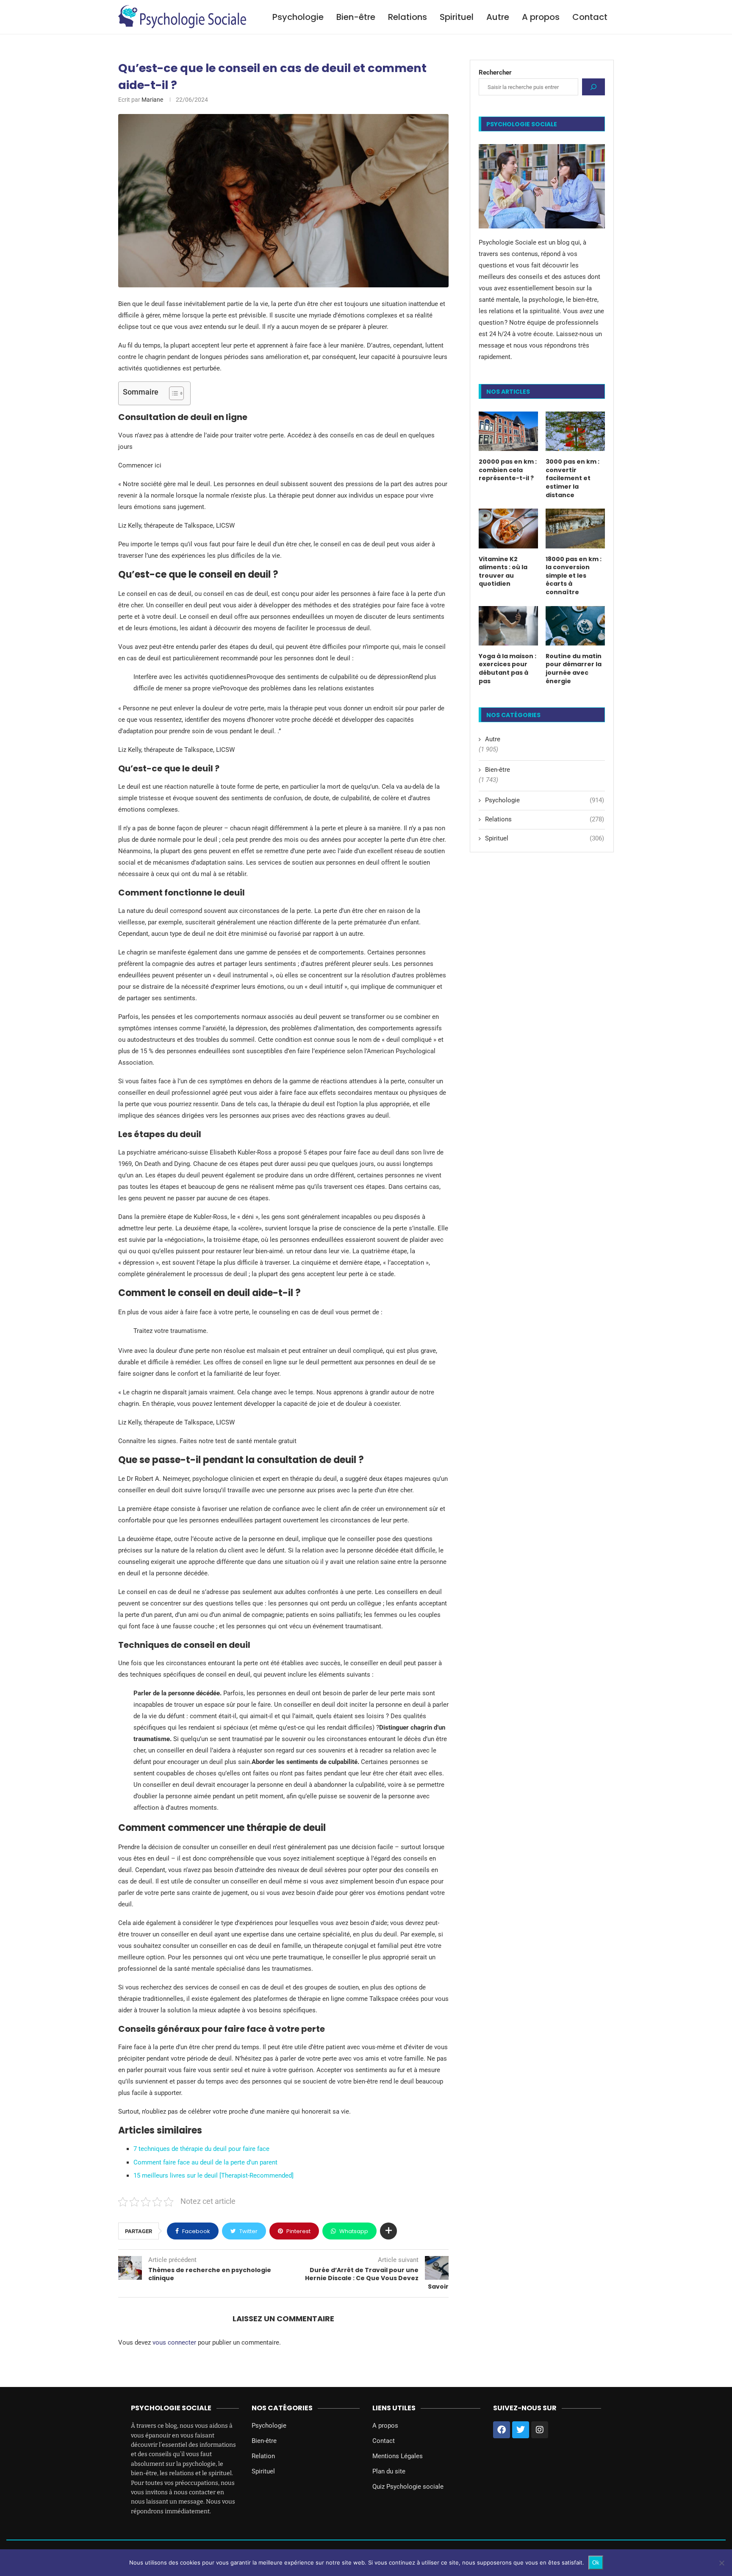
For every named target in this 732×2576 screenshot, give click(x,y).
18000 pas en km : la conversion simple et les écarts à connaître (574, 576)
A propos (541, 17)
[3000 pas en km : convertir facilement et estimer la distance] (575, 431)
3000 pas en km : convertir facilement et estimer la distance (573, 478)
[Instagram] (540, 2430)
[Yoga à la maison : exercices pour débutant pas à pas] (508, 626)
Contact (590, 17)
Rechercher (495, 72)
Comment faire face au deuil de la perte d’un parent (205, 2162)
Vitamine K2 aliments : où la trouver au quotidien (503, 572)
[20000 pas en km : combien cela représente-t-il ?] (508, 431)
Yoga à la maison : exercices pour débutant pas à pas (507, 669)
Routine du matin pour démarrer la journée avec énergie (574, 669)
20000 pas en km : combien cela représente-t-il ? (508, 470)
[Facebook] (502, 2430)
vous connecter (174, 2342)
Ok (596, 2563)
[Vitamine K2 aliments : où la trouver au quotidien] (508, 528)
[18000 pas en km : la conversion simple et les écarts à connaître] (575, 528)
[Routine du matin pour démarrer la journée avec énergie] (575, 626)
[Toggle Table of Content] (172, 393)
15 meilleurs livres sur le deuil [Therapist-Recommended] (213, 2175)
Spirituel (457, 17)
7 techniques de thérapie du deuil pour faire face (201, 2149)
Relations (408, 17)
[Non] (721, 2563)
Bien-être (356, 17)
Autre (498, 17)
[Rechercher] (593, 87)
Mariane (152, 100)
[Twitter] (521, 2430)
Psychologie (298, 17)
